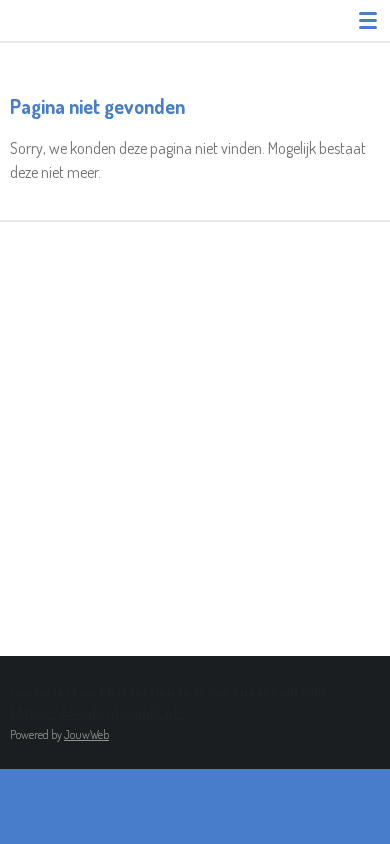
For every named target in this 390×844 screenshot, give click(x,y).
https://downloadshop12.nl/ (97, 712)
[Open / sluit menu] (368, 20)
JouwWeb (86, 734)
